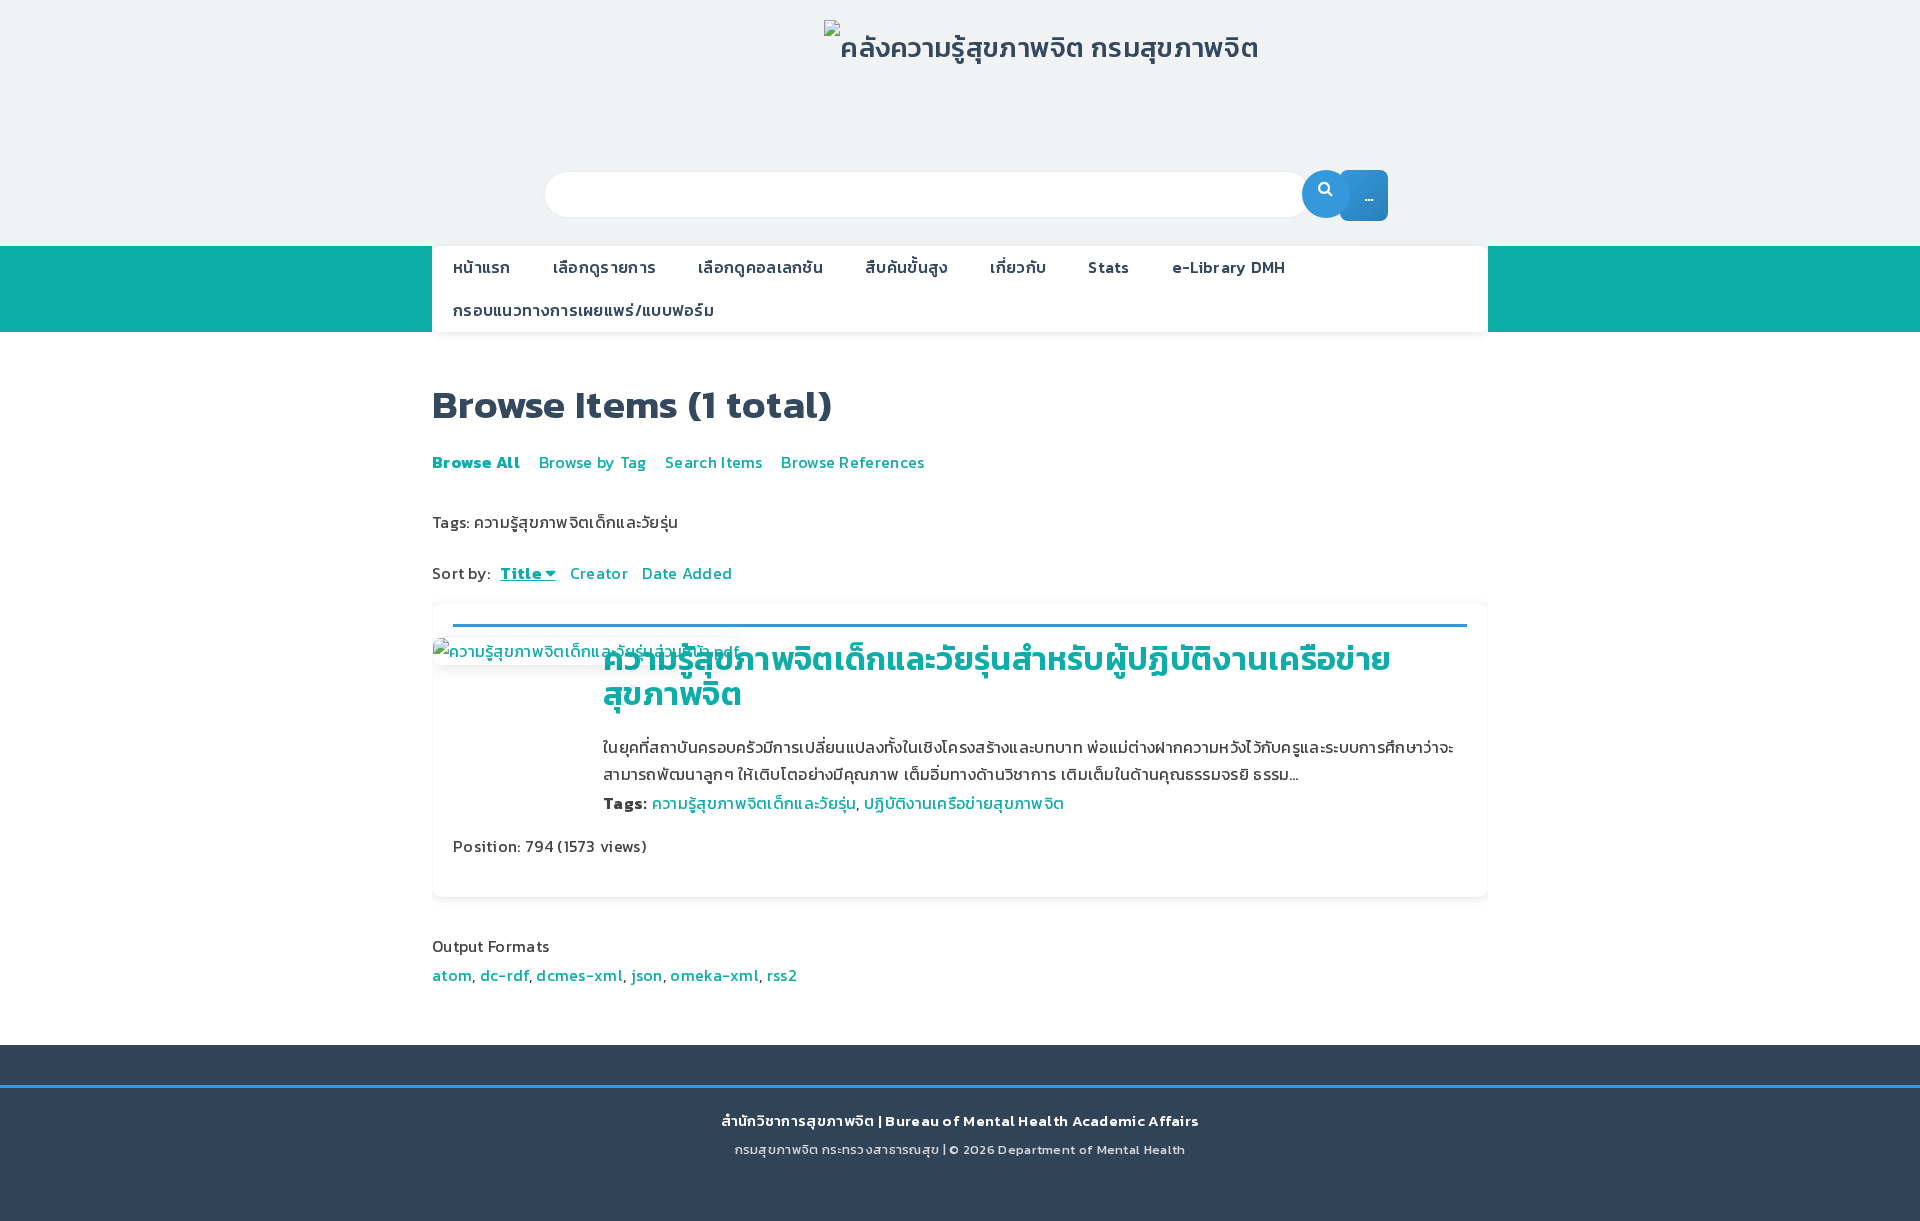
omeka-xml (714, 975)
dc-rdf (504, 975)
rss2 (782, 975)
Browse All (476, 462)
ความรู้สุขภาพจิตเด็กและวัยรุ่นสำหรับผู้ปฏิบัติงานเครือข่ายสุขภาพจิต (997, 676)
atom (452, 975)
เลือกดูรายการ (604, 267)
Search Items (714, 462)
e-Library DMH (1229, 267)
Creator (599, 573)
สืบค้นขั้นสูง (906, 267)
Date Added (687, 573)
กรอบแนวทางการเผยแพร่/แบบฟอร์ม (583, 310)
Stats (1109, 267)
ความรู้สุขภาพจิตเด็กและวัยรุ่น (754, 803)
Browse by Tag (593, 462)
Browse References (852, 462)
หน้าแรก (482, 267)
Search (1326, 194)
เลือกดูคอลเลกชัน (760, 267)
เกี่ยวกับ (1018, 267)
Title (521, 573)
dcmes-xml (579, 975)
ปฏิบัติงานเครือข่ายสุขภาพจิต (964, 803)
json (647, 975)
